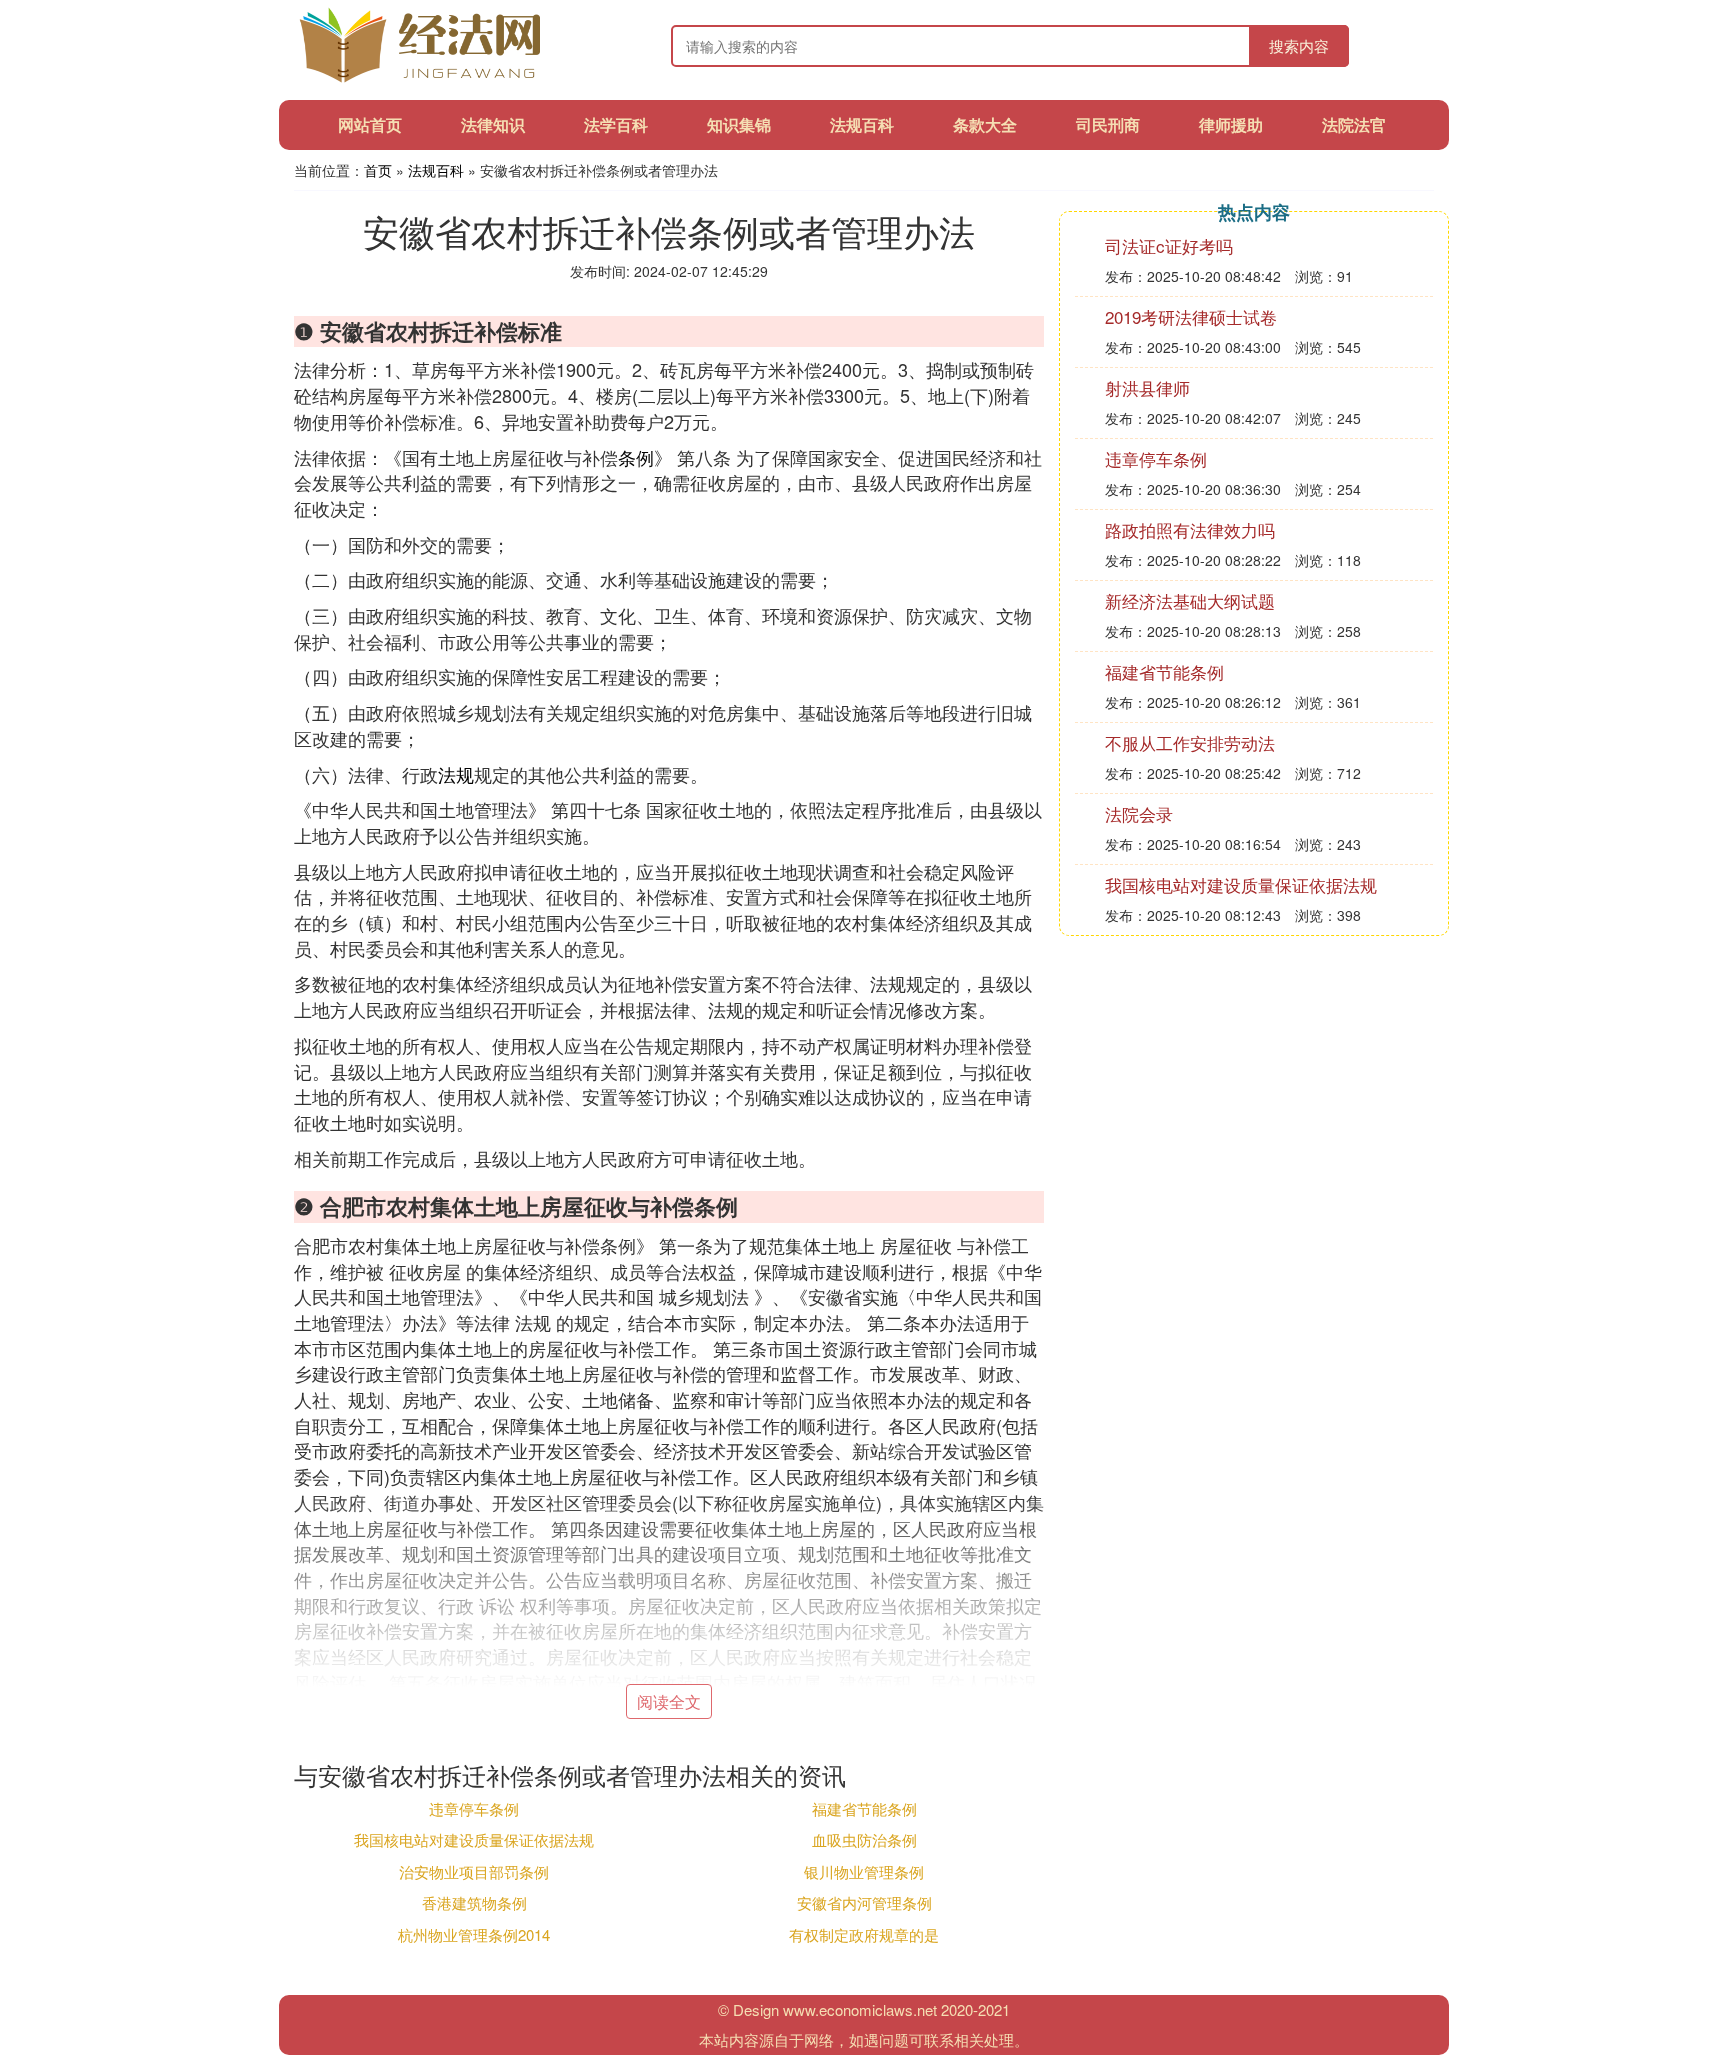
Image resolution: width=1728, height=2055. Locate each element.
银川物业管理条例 (864, 1871)
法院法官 (1354, 124)
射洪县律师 (1147, 387)
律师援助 (1231, 124)
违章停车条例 (474, 1808)
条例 (636, 457)
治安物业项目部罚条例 (474, 1871)
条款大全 (985, 124)
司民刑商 (1108, 124)
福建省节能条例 (864, 1808)
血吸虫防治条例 (864, 1839)
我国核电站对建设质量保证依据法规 (474, 1839)
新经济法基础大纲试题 (1190, 600)
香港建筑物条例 (474, 1902)
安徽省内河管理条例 (864, 1902)
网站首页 (370, 124)
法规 (456, 774)
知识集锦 (739, 124)
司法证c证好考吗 (1169, 245)
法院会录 (1139, 813)
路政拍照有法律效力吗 (1190, 529)
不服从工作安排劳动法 (1190, 742)
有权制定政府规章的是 (864, 1934)
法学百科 (616, 124)
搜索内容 (1299, 45)
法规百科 (862, 124)
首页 (378, 170)
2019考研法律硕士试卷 (1191, 316)
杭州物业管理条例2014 (474, 1934)
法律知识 (493, 124)
